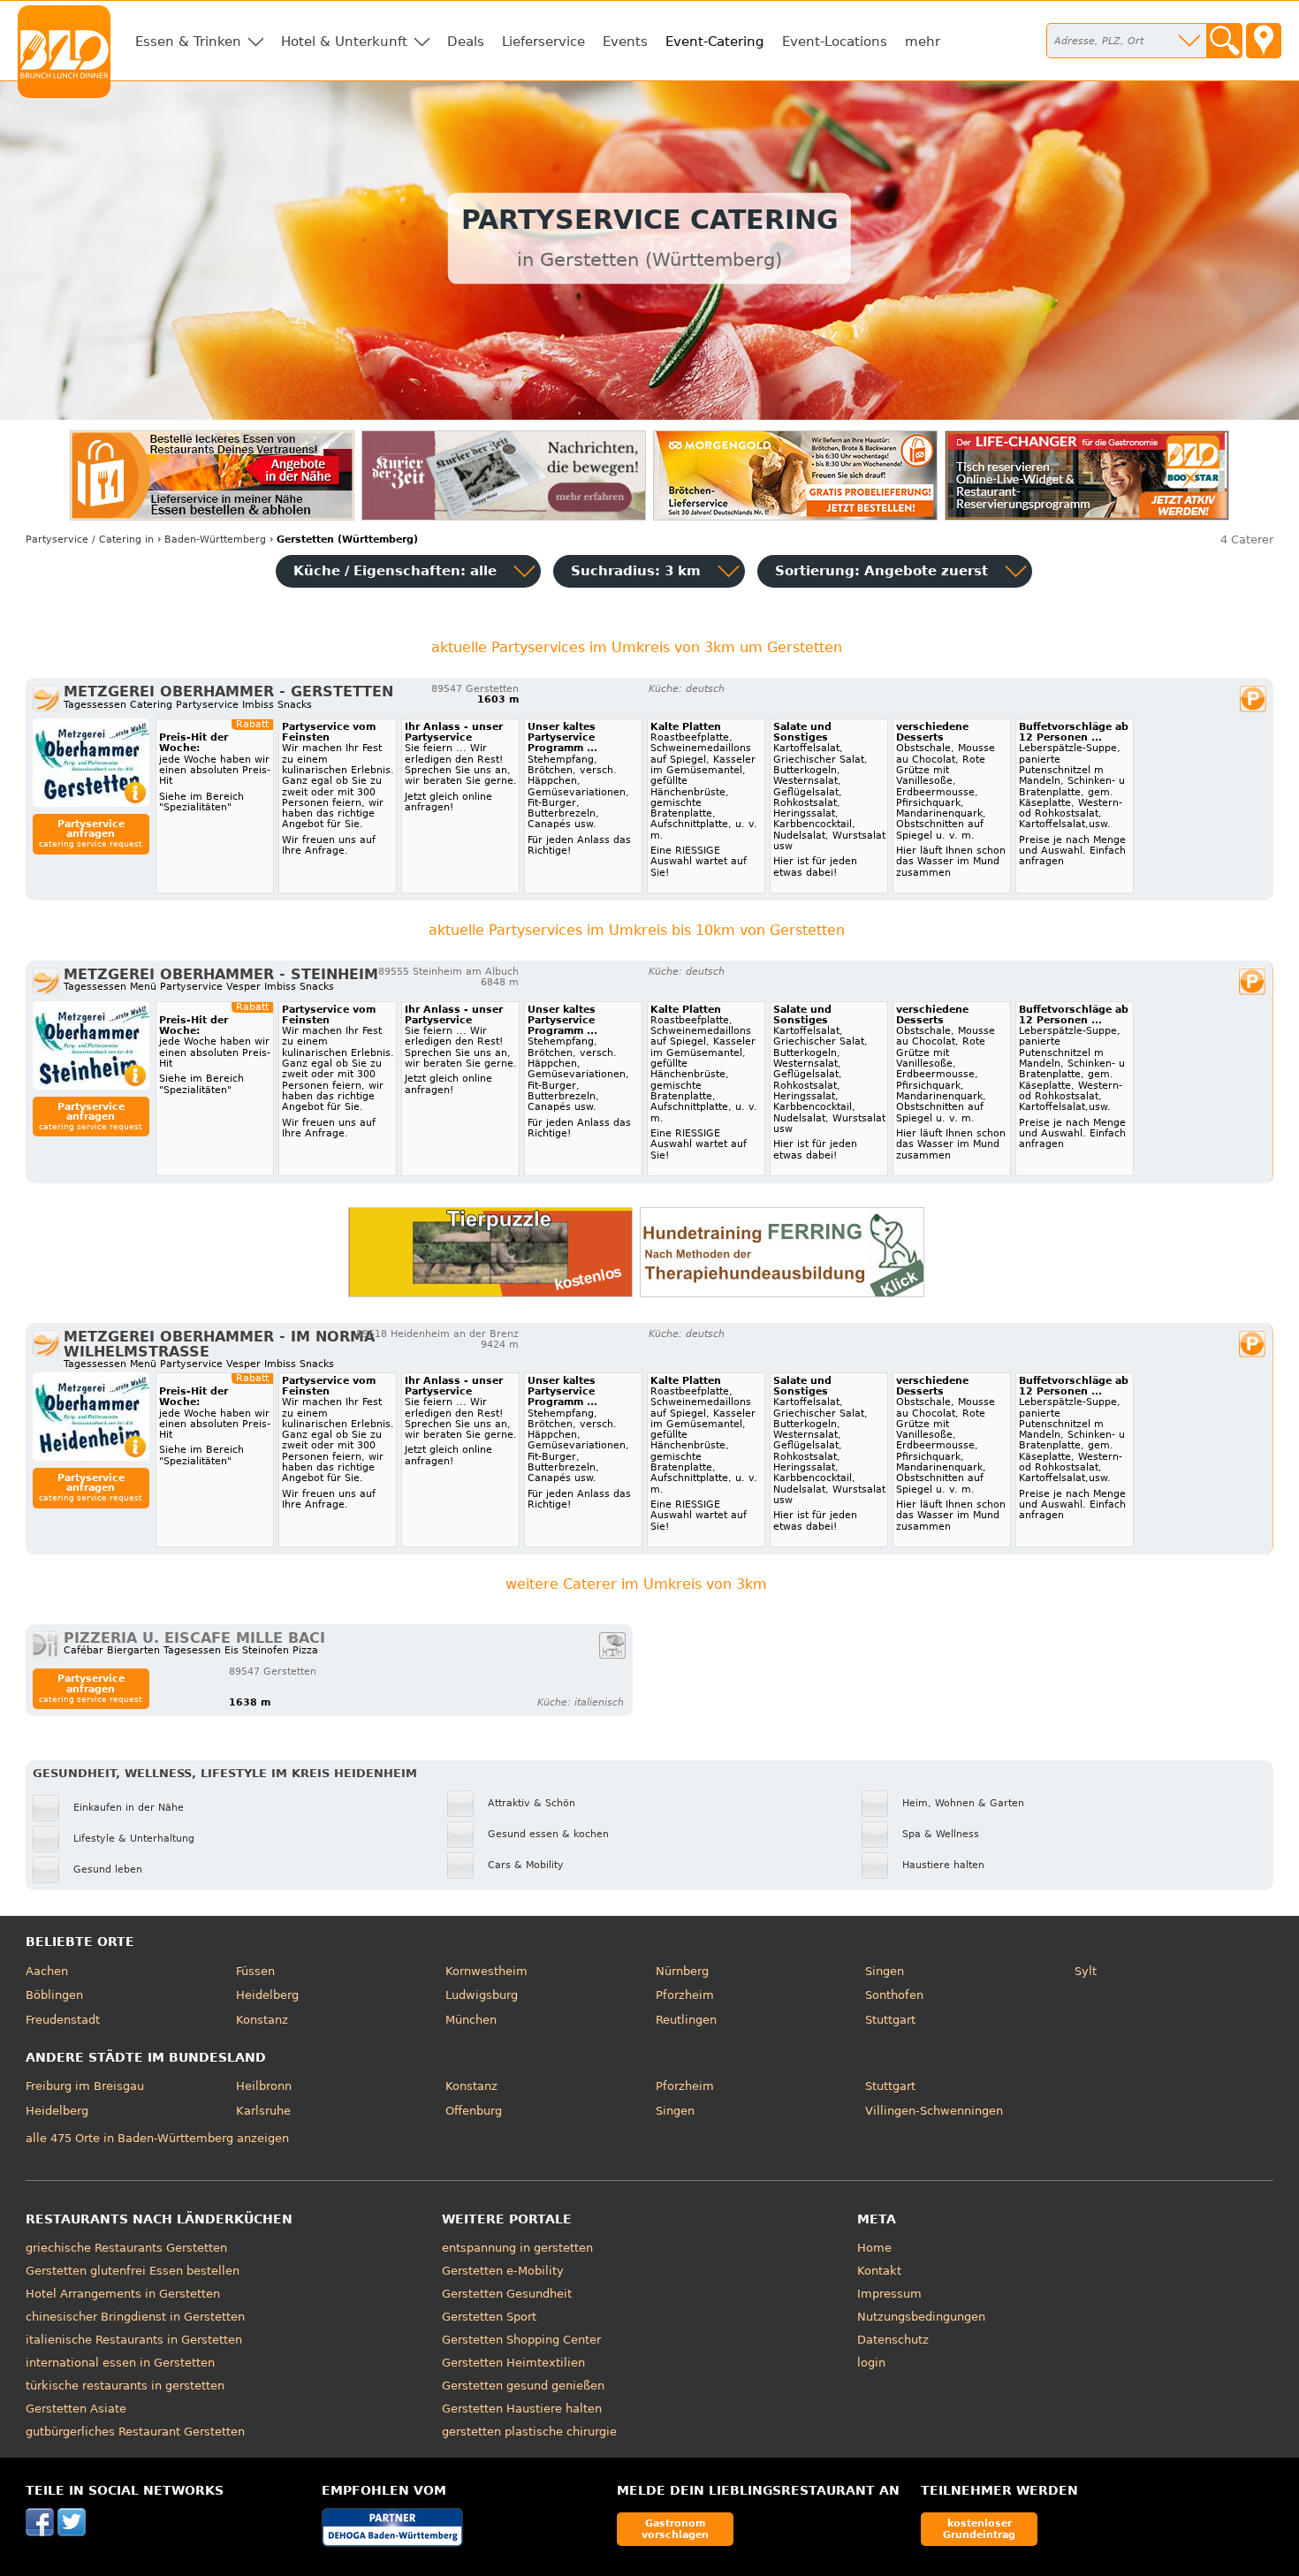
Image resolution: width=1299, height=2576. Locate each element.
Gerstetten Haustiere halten (522, 2409)
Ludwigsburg (482, 1995)
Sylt (1086, 1971)
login (871, 2363)
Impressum (889, 2294)
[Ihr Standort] (1264, 41)
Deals (466, 42)
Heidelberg (267, 1995)
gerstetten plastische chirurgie (529, 2432)
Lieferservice (543, 42)
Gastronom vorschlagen (675, 2529)
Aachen (47, 1971)
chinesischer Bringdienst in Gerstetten (135, 2317)
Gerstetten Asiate (76, 2409)
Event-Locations (835, 42)
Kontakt (879, 2271)
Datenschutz (893, 2340)
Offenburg (474, 2111)
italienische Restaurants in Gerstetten (134, 2340)
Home (874, 2248)
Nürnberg (682, 1971)
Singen (885, 1971)
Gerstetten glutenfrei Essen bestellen (133, 2271)
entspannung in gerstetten (517, 2248)
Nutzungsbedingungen (921, 2317)
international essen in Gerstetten (120, 2363)
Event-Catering (715, 42)
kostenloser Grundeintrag (979, 2529)
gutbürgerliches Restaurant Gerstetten (135, 2432)
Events (625, 42)
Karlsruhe (263, 2111)
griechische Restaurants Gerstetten (126, 2248)
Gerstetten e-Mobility (503, 2271)
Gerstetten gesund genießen (523, 2386)
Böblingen (54, 1995)
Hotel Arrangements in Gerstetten (123, 2294)
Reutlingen (686, 2020)
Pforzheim (685, 1995)
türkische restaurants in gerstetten (125, 2386)
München (471, 2020)
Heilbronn (264, 2086)
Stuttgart (890, 2020)
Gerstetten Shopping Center (521, 2340)
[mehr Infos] (91, 763)
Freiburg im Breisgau (85, 2086)
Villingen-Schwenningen (934, 2111)
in (90, 540)
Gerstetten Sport (489, 2317)
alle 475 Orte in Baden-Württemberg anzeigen (157, 2138)
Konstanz (262, 2020)
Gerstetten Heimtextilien (513, 2363)
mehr (923, 42)
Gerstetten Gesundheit (507, 2294)
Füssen (255, 1971)
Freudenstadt (63, 2020)
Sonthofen (894, 1995)
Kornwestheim (486, 1971)
